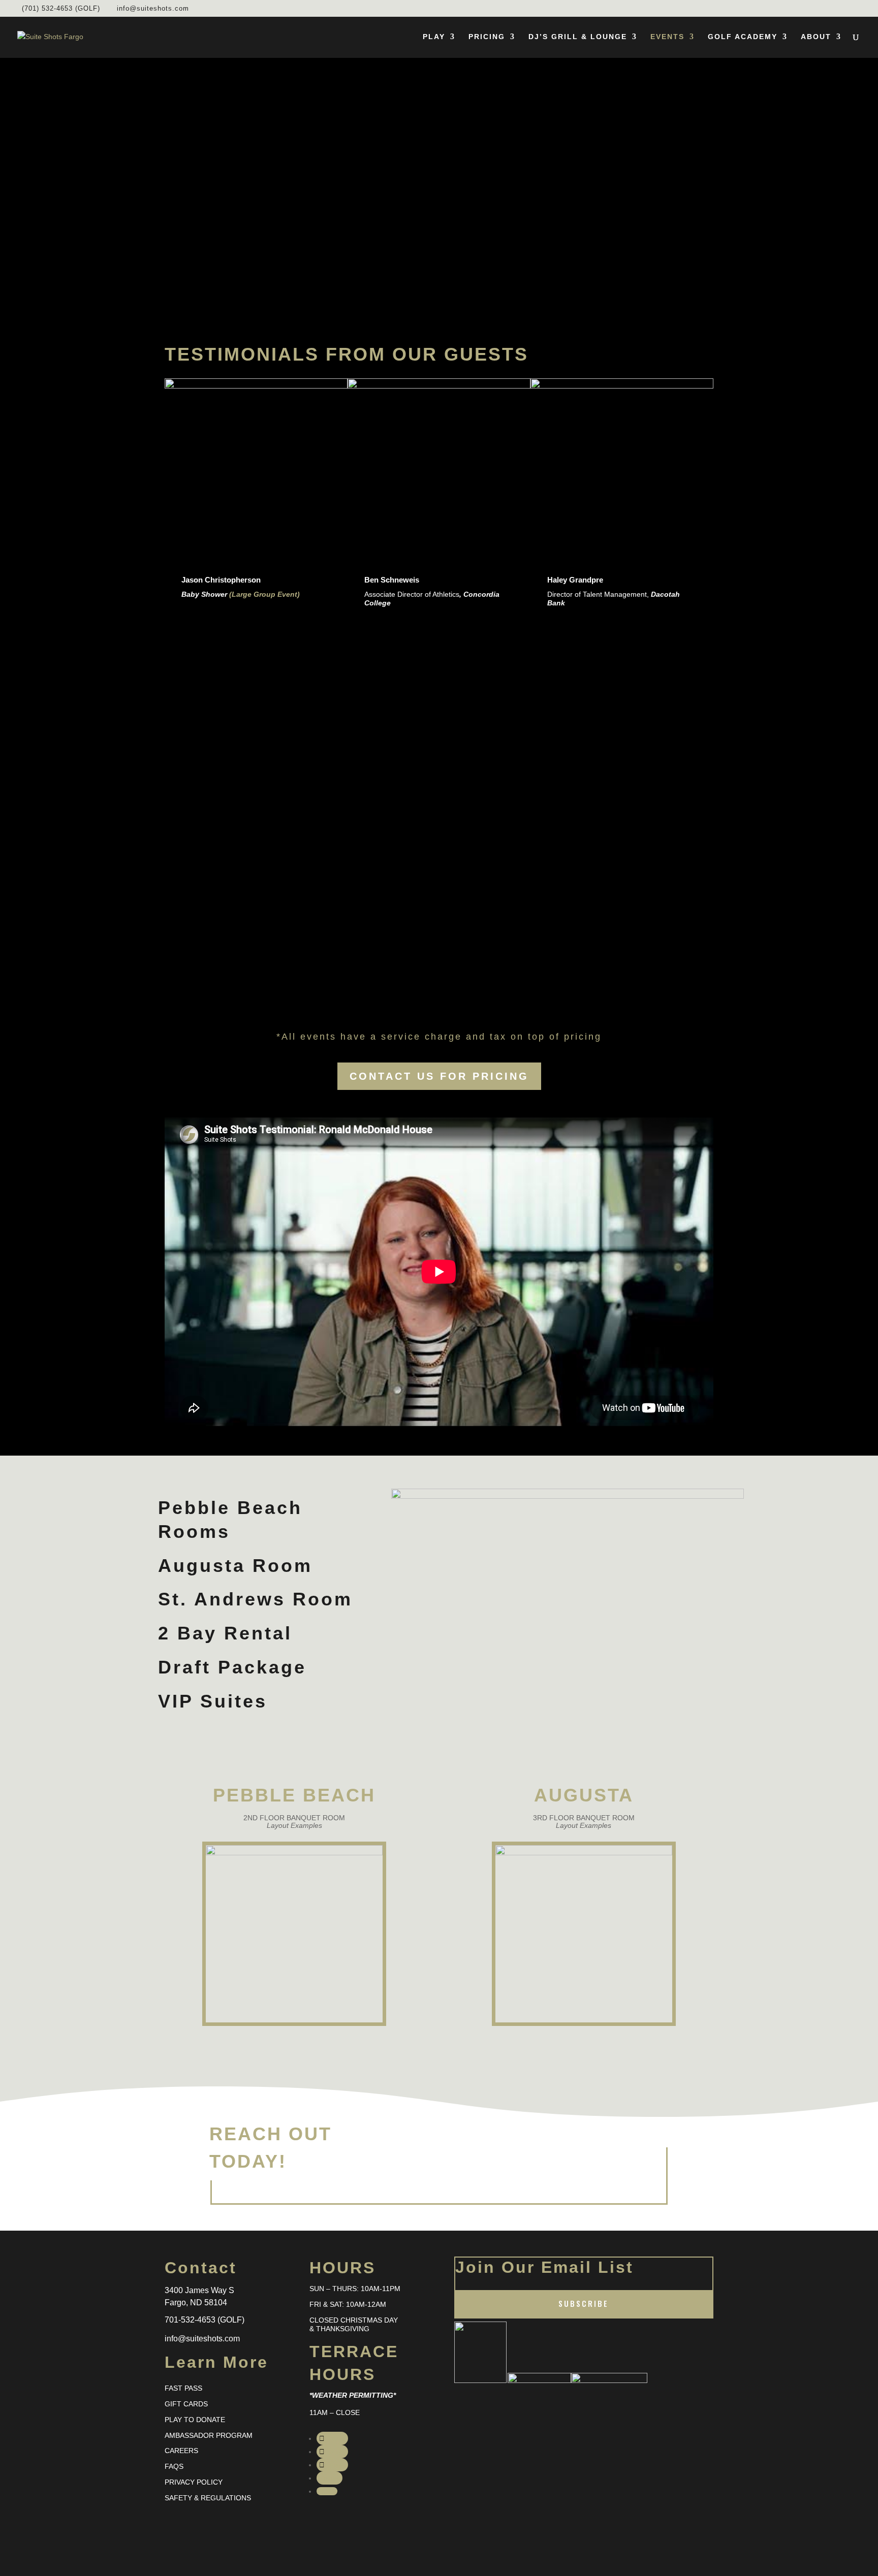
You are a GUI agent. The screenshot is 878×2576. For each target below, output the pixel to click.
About (816, 37)
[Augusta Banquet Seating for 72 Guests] (584, 1853)
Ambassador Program (209, 2435)
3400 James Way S (199, 2290)
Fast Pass (183, 2388)
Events (667, 37)
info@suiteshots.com (202, 2339)
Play (434, 37)
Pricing (487, 37)
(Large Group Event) (264, 594)
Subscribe (584, 2303)
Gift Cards (186, 2404)
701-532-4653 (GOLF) (205, 2320)
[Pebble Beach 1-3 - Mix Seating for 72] (294, 1853)
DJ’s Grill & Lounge (578, 37)
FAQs (174, 2466)
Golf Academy (743, 37)
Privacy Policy (194, 2482)
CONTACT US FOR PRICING (439, 1076)
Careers (181, 2451)
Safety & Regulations (208, 2498)
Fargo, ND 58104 (196, 2303)
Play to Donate (195, 2420)
